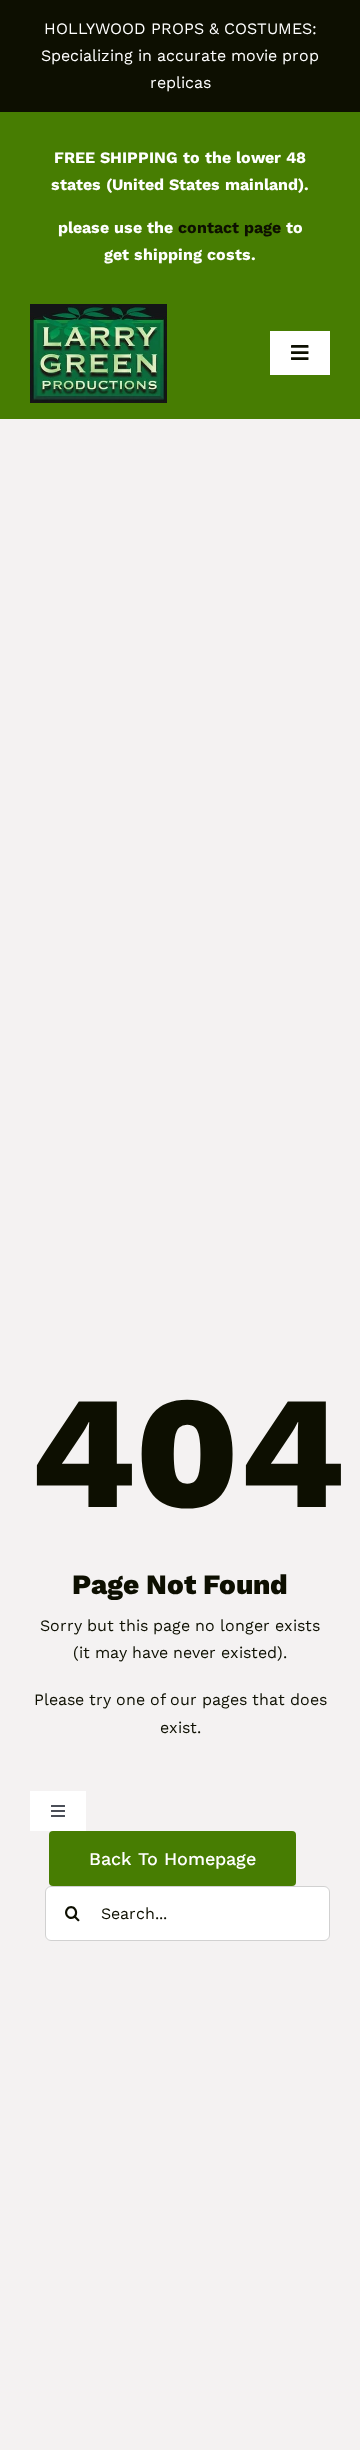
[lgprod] (98, 311)
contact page (229, 227)
